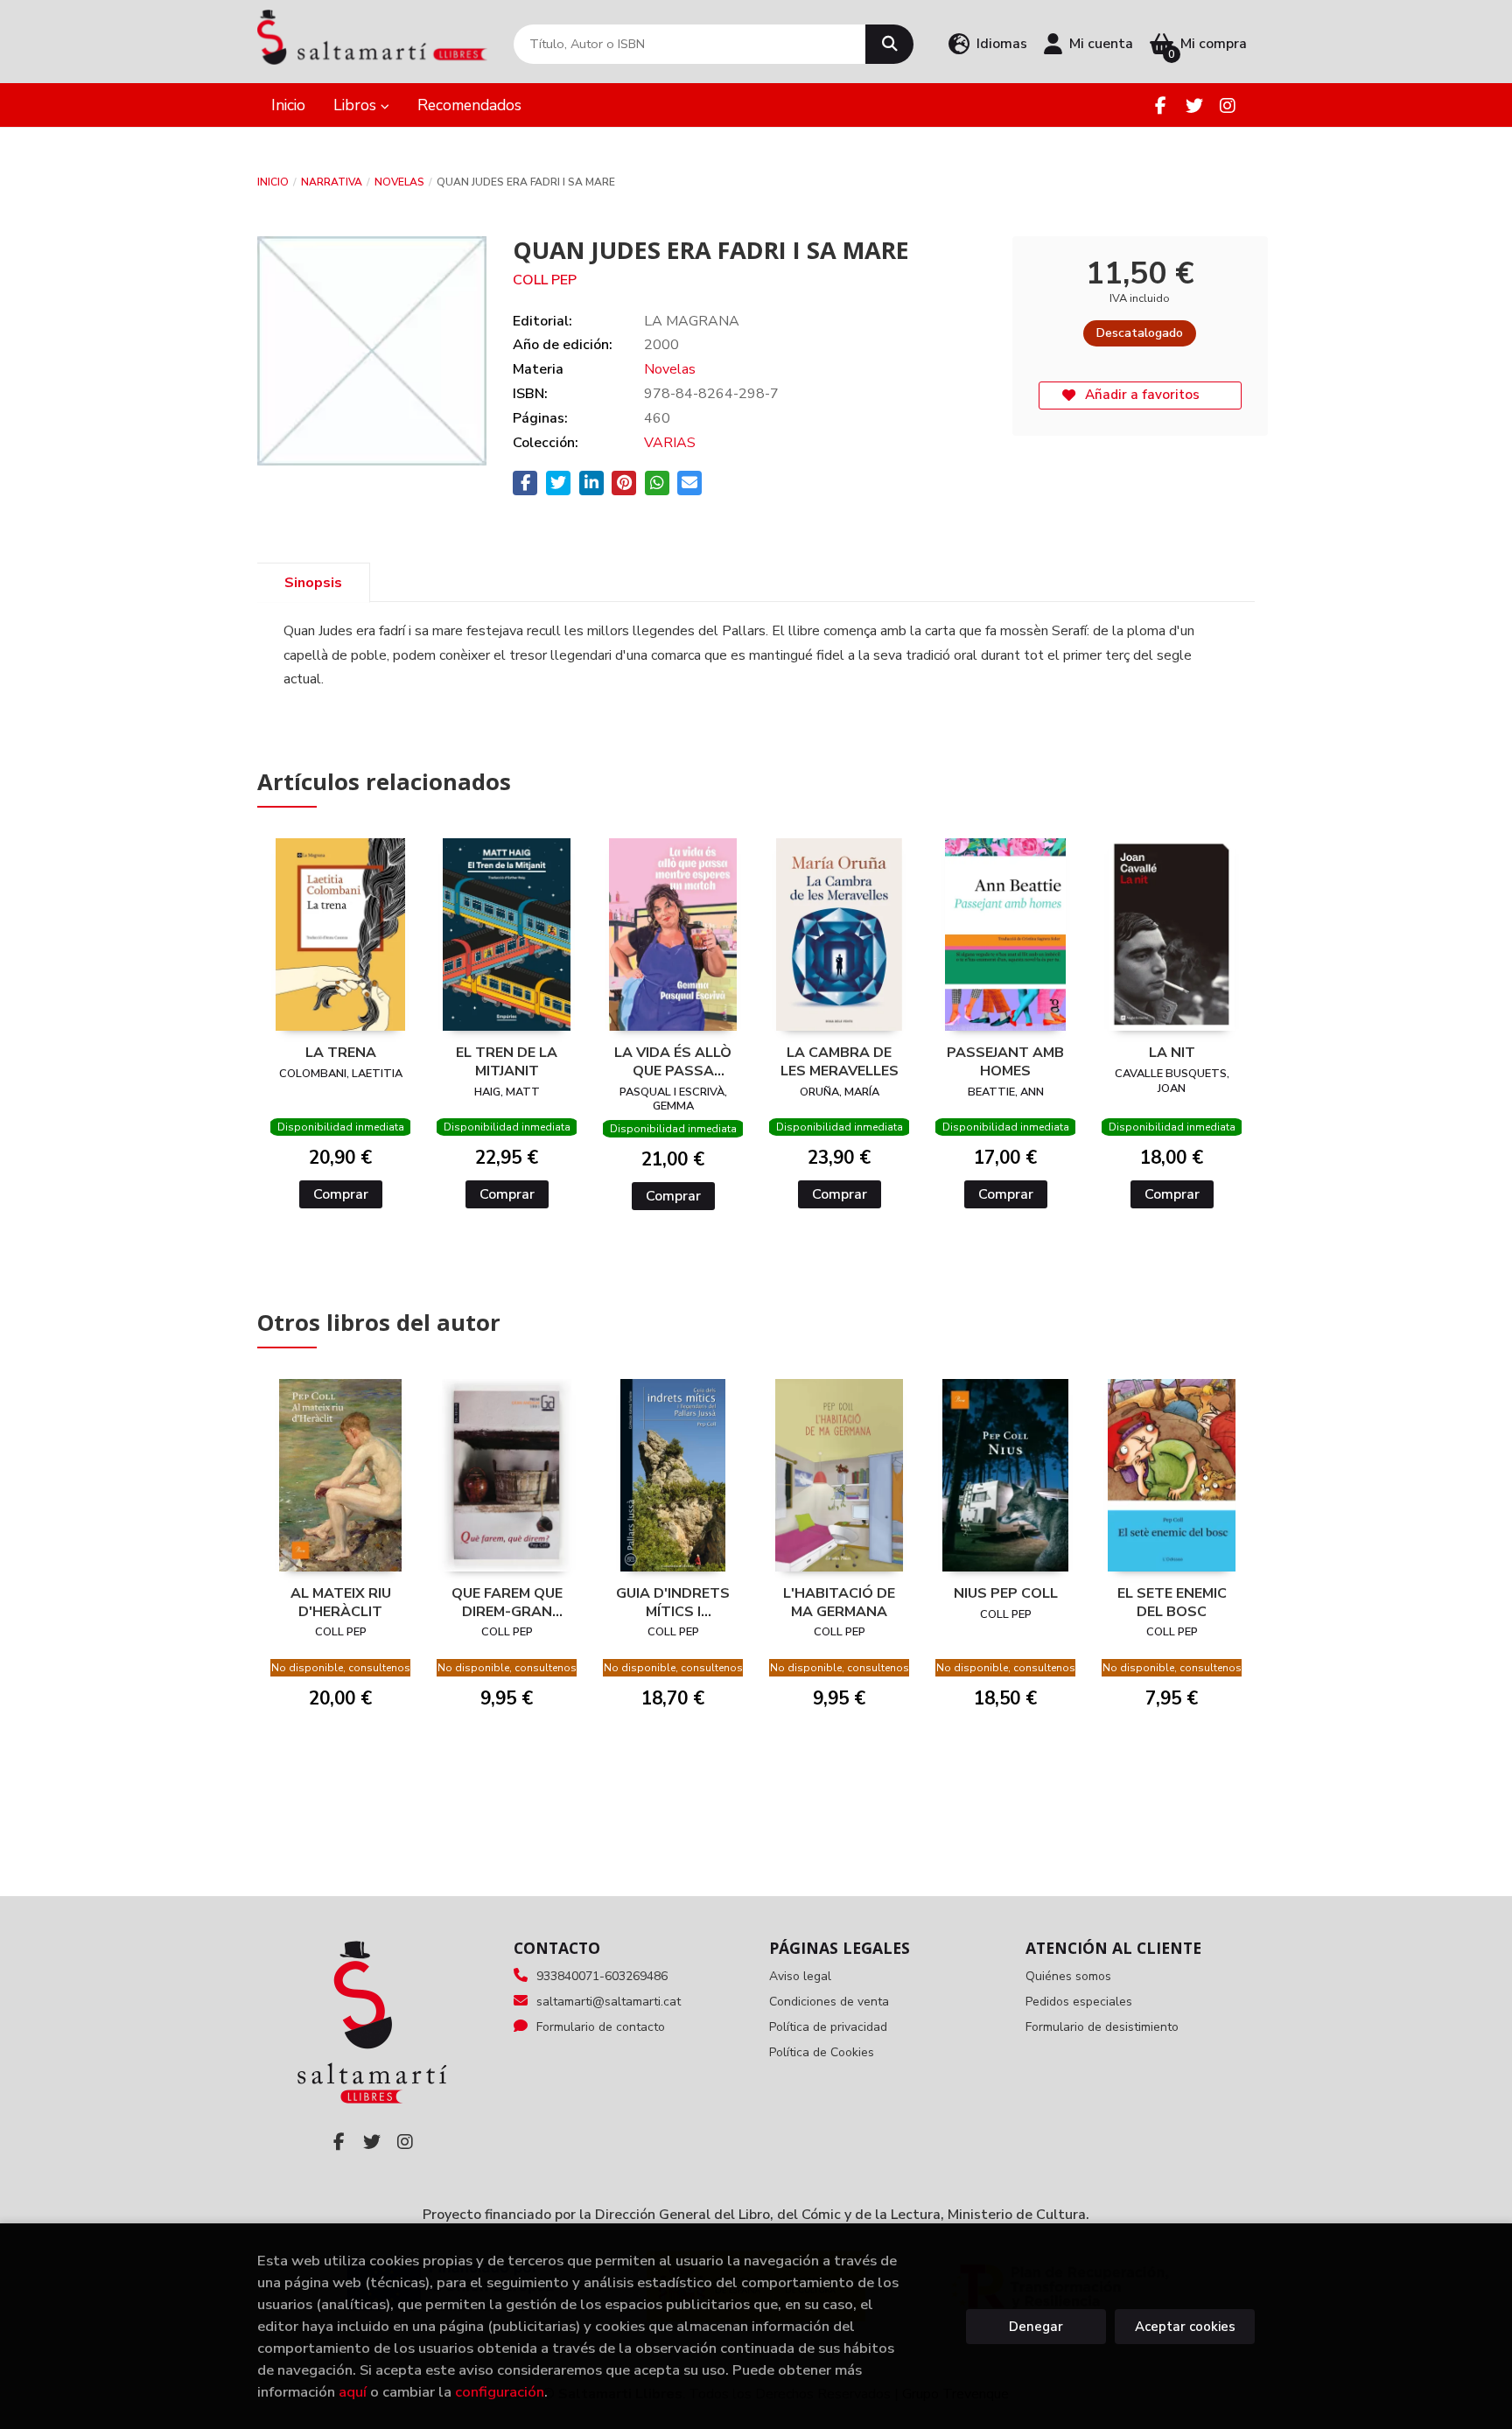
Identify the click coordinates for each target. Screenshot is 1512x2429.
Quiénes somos (1068, 1976)
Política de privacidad (828, 2027)
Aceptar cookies (1185, 2327)
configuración (500, 2392)
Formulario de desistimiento (1102, 2027)
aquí (353, 2392)
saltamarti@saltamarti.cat (609, 2002)
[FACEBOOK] (1161, 105)
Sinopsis (313, 583)
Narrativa (332, 182)
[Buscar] (889, 44)
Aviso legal (800, 1976)
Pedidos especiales (1079, 2002)
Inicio (273, 182)
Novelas (399, 182)
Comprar (341, 1194)
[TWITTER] (1194, 105)
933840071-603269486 (602, 1976)
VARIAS (670, 443)
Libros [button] (357, 105)
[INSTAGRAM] (1227, 105)
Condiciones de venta (829, 2002)
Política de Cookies (822, 2052)
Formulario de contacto (601, 2027)
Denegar (1036, 2327)
